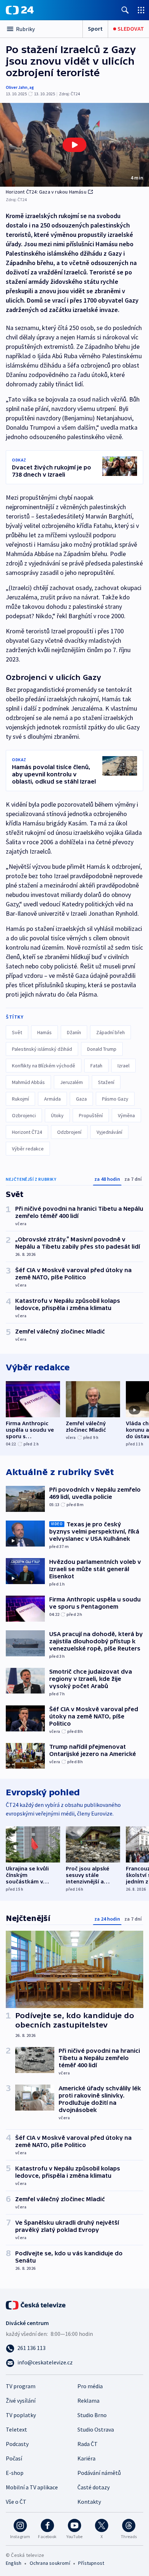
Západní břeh (110, 1032)
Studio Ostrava (96, 2429)
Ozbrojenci (24, 1115)
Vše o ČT (16, 2502)
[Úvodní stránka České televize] (36, 2304)
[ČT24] (20, 10)
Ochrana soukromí (50, 2563)
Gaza (81, 1099)
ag (32, 87)
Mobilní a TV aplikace (32, 2487)
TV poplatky (21, 2415)
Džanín (74, 1032)
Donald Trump (102, 1049)
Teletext (16, 2429)
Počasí (14, 2458)
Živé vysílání (21, 2401)
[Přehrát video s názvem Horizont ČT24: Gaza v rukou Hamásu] (74, 145)
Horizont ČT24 (27, 1132)
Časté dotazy (93, 2487)
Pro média (90, 2386)
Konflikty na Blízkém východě (44, 1066)
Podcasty (17, 2444)
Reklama (88, 2401)
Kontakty (89, 2502)
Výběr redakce (28, 1149)
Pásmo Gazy (115, 1099)
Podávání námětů (99, 2473)
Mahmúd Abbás (28, 1082)
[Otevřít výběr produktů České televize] (141, 10)
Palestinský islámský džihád (42, 1049)
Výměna (126, 1115)
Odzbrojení (69, 1132)
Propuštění (91, 1115)
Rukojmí (20, 1099)
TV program (21, 2386)
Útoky (57, 1115)
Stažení (106, 1082)
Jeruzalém (71, 1082)
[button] (74, 145)
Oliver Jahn (17, 87)
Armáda (52, 1099)
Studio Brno (92, 2415)
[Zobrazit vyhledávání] (125, 10)
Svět (17, 1032)
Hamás (44, 1032)
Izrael (124, 1066)
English (14, 2563)
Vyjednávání (109, 1132)
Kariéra (86, 2458)
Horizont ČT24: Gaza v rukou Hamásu (46, 192)
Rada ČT (88, 2444)
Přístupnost (91, 2563)
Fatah (96, 1066)
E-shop (15, 2473)
